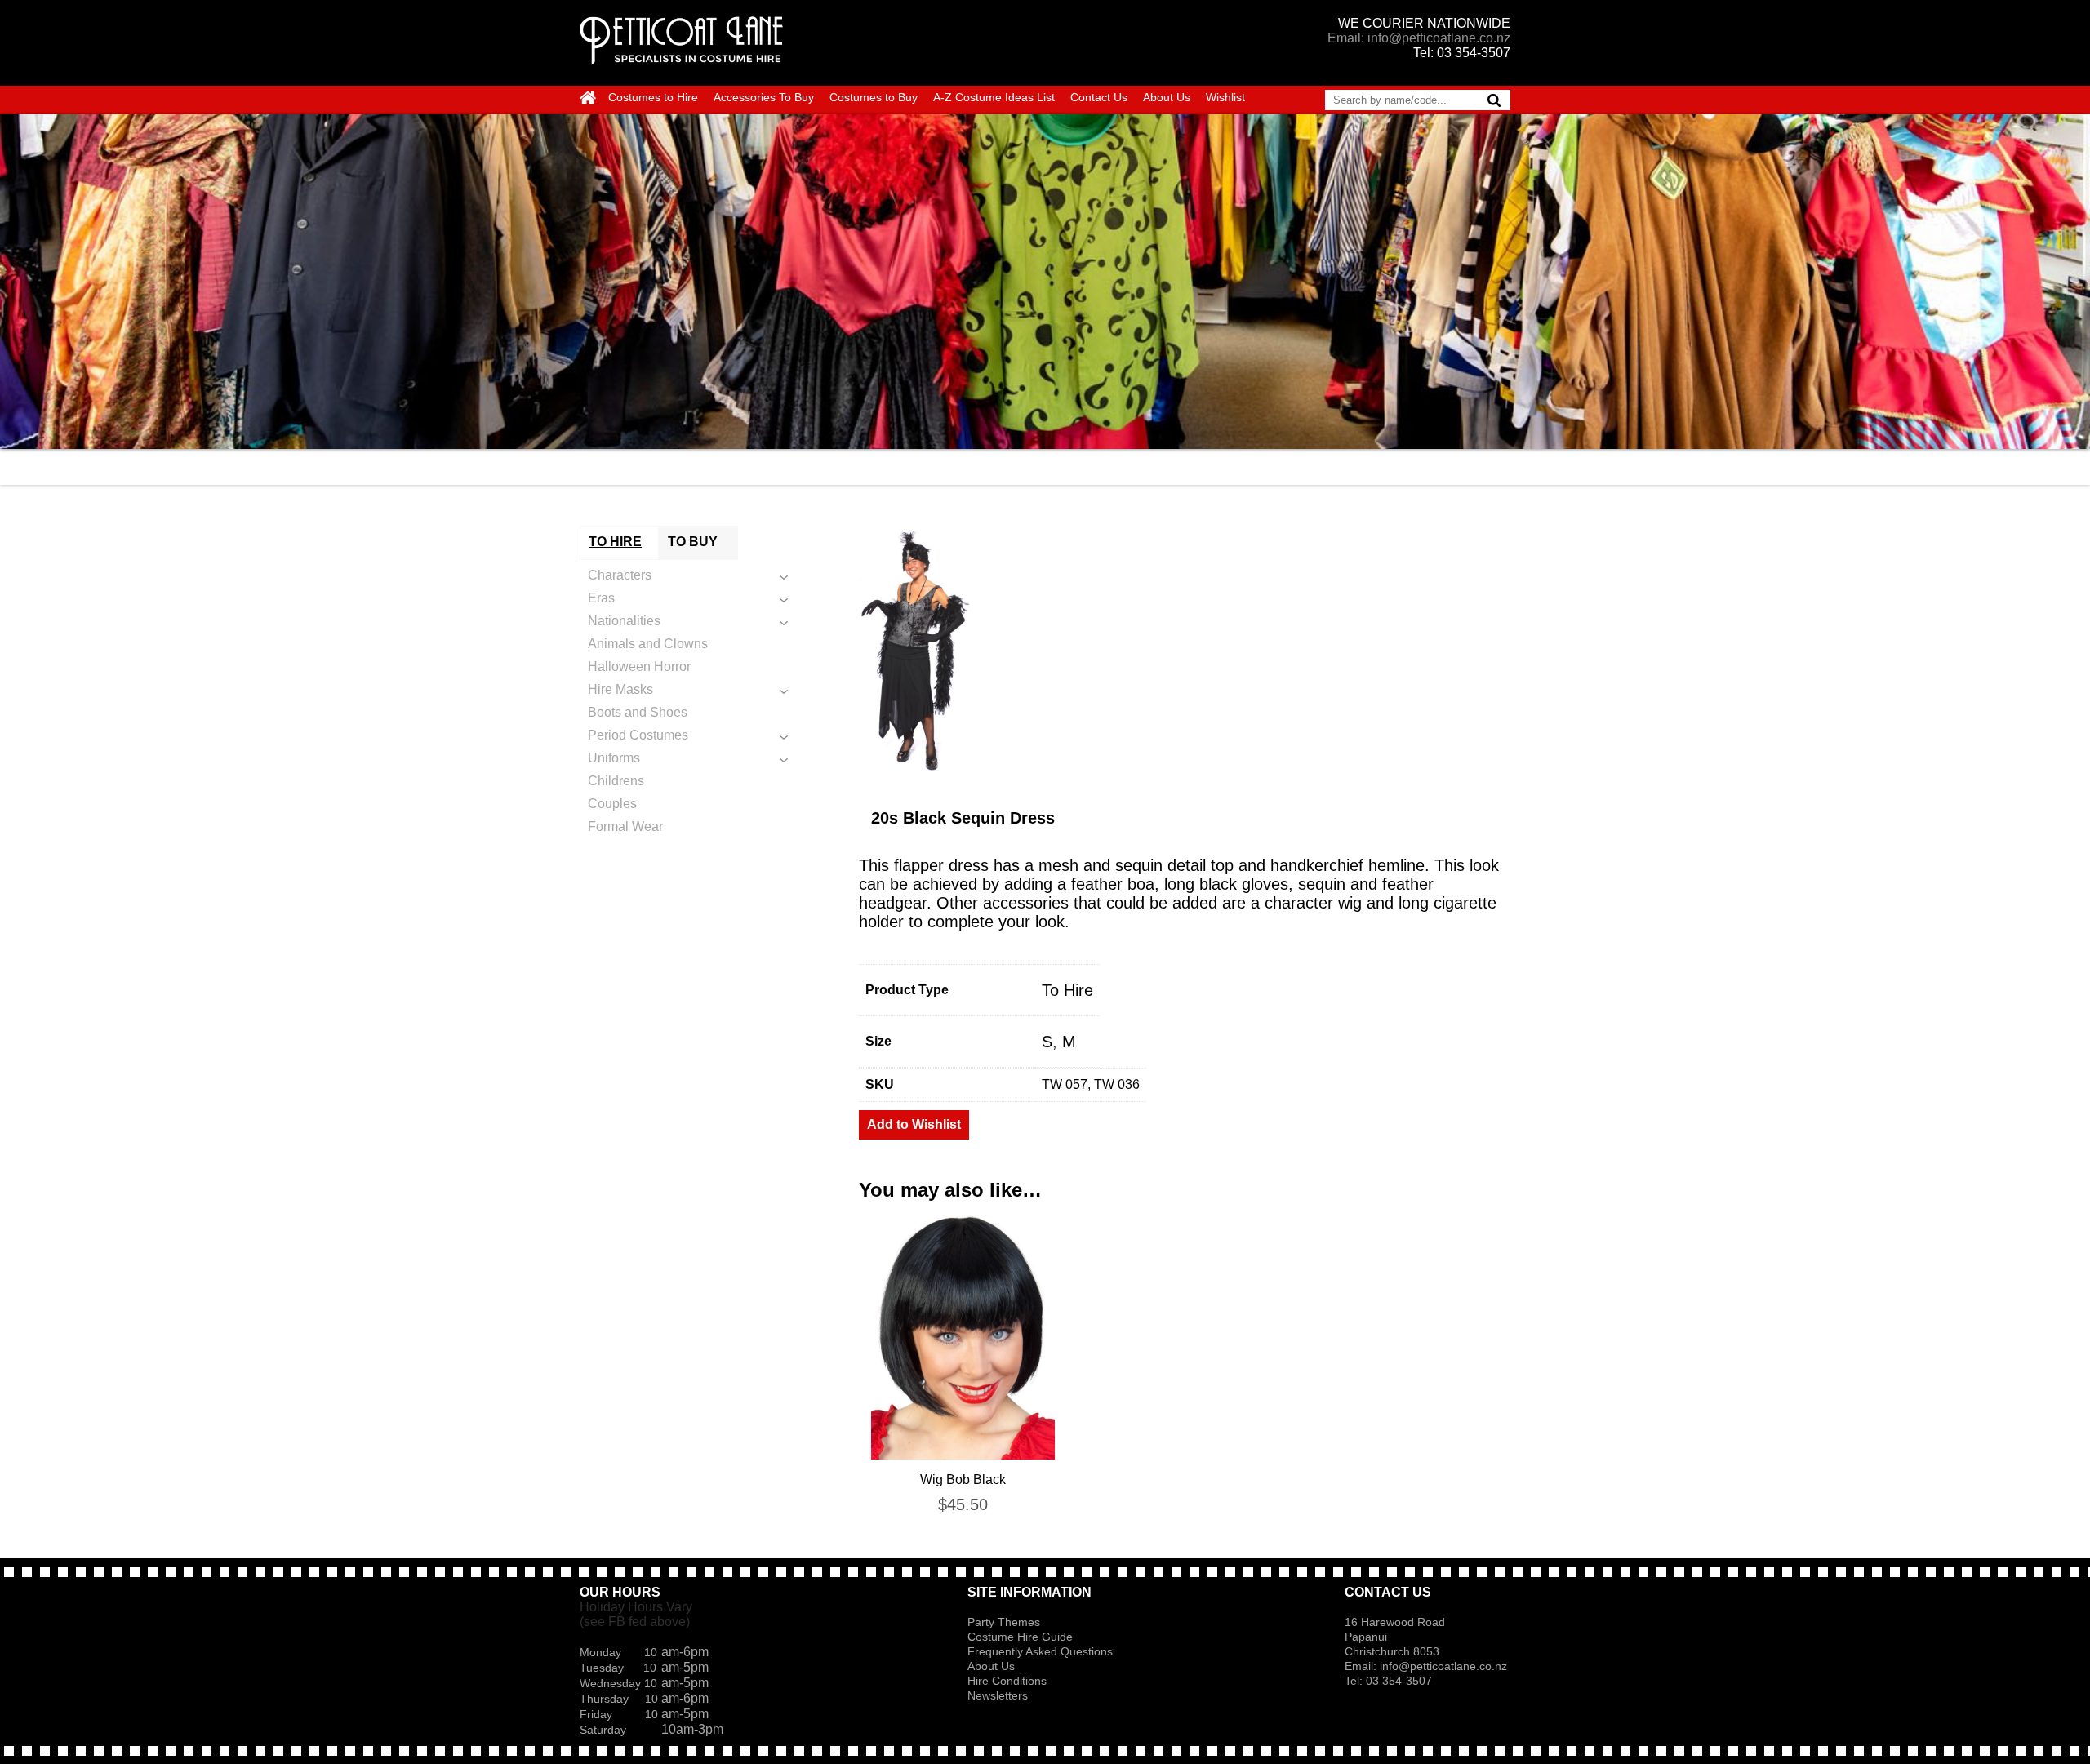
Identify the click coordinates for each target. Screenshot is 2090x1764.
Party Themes (1004, 1622)
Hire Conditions (1007, 1681)
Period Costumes (638, 735)
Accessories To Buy (764, 97)
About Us (1167, 97)
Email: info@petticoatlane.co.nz (1419, 38)
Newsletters (998, 1695)
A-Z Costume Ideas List (994, 97)
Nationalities (624, 621)
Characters (620, 575)
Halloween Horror (639, 666)
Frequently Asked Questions (1040, 1651)
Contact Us (1099, 97)
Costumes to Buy (874, 97)
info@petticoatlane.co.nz (1445, 1666)
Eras (601, 598)
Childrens (616, 781)
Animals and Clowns (648, 644)
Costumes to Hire (653, 97)
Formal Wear (625, 826)
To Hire (1067, 990)
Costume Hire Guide (1020, 1637)
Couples (612, 804)
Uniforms (614, 758)
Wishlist (1225, 97)
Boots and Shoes (638, 712)
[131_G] (1185, 648)
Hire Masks (620, 689)
